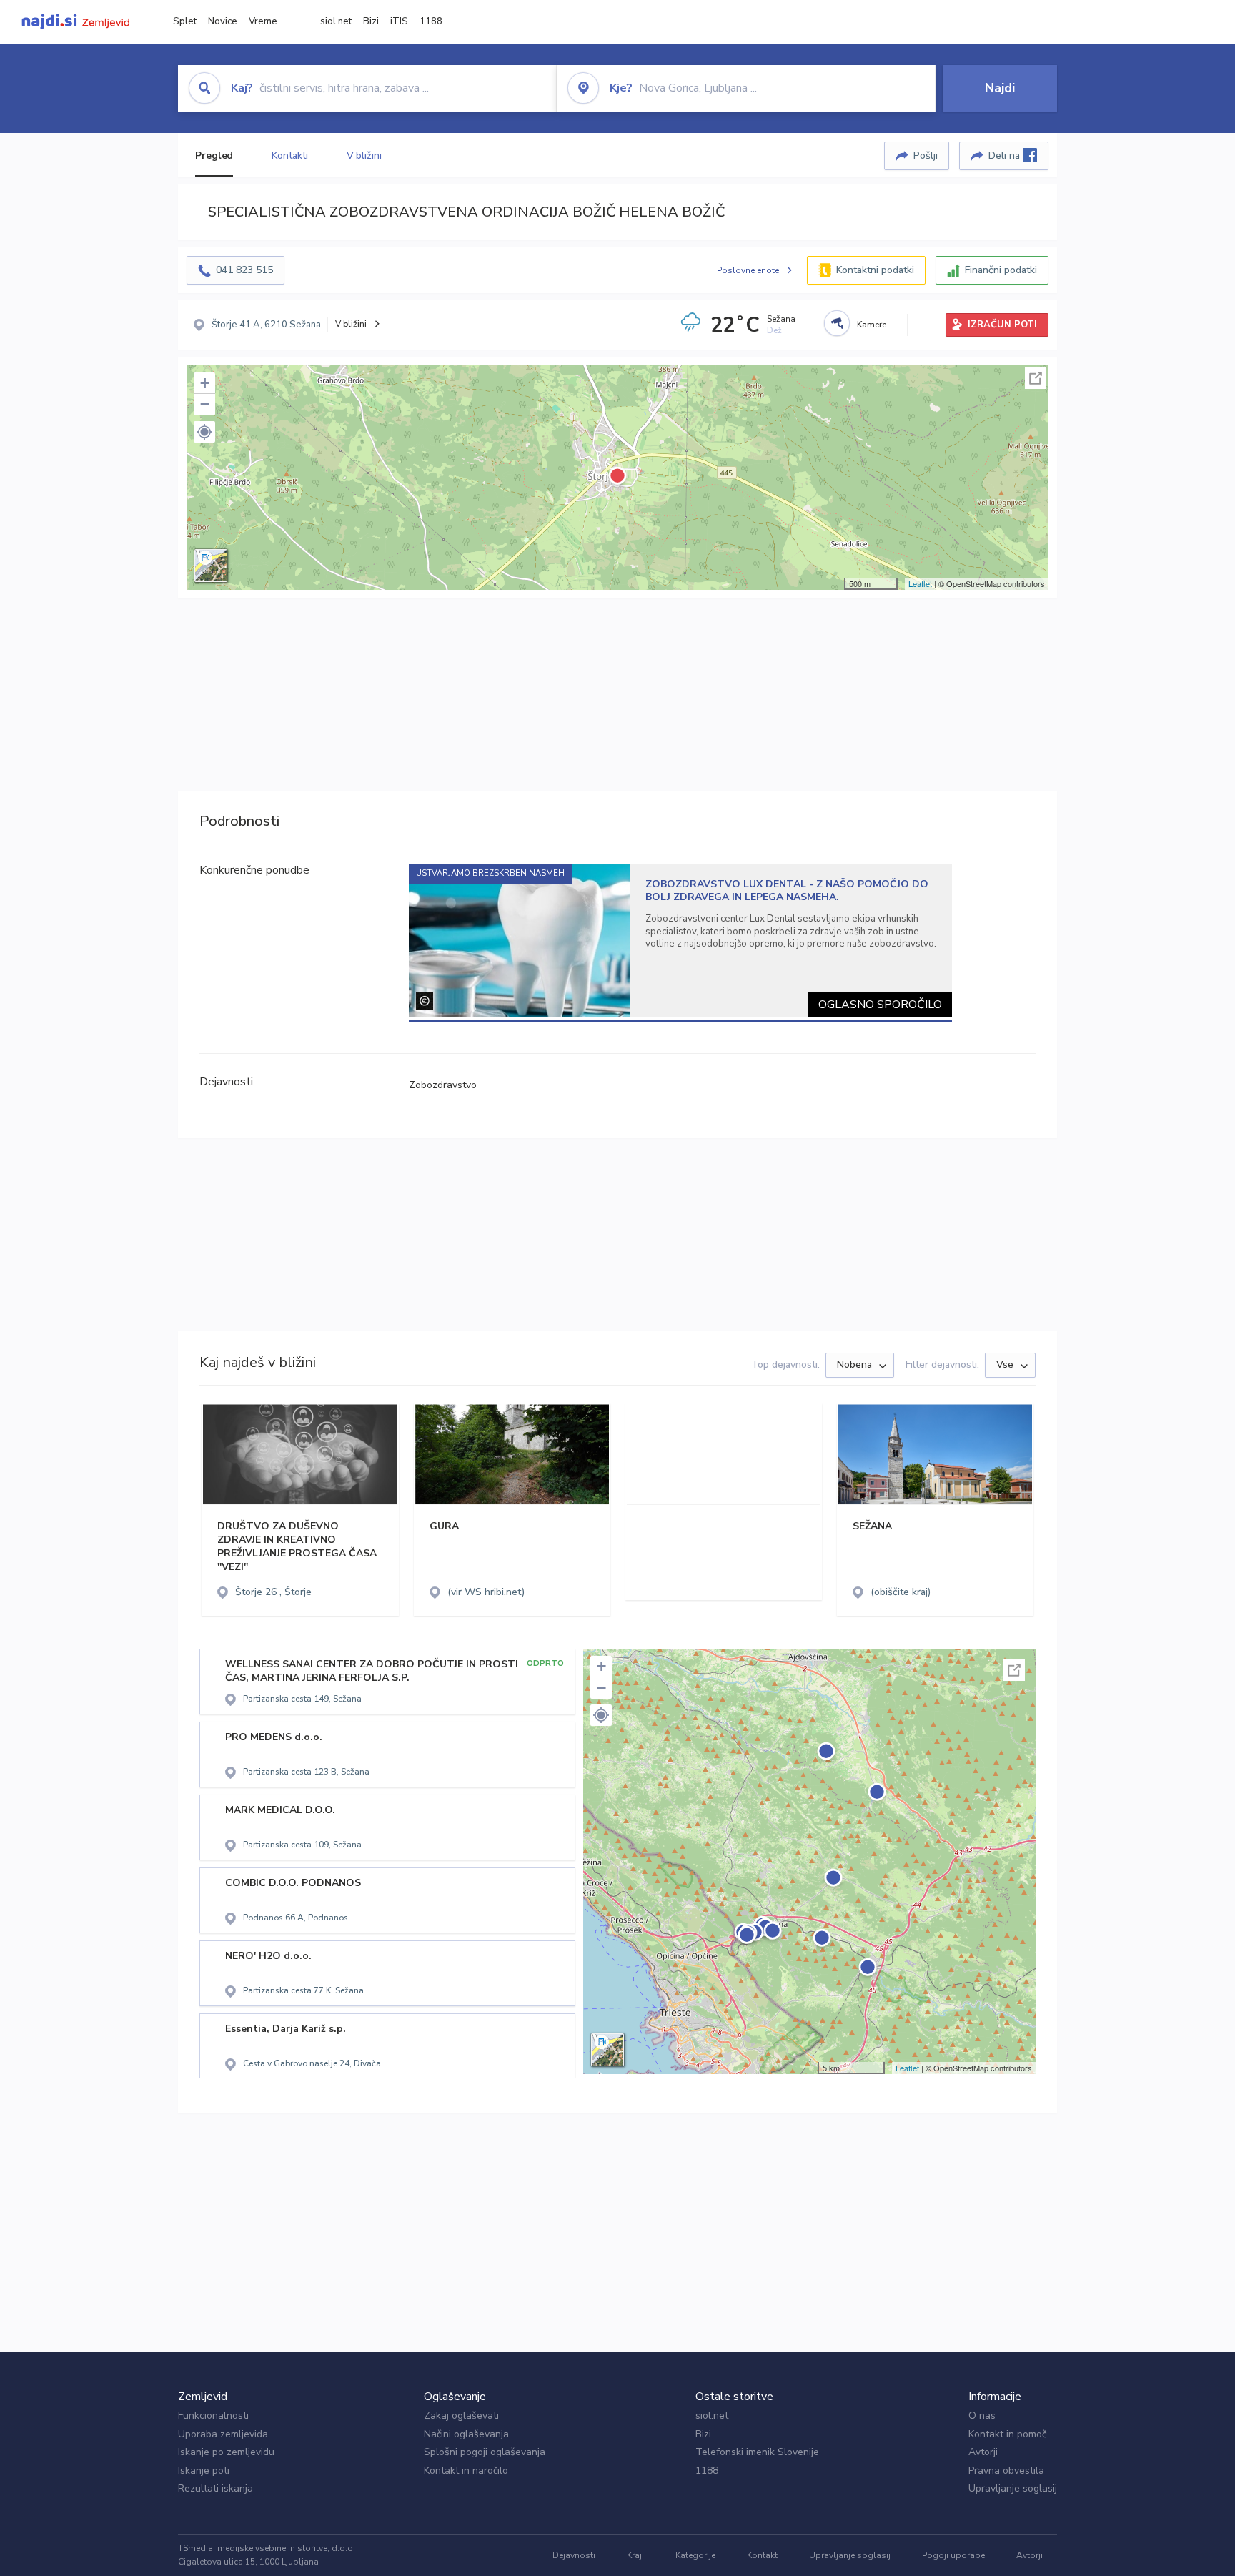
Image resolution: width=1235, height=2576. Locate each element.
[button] (204, 432)
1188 (431, 21)
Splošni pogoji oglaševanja (485, 2452)
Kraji (635, 2555)
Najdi (1000, 88)
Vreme (263, 21)
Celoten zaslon (1036, 378)
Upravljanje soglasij (1013, 2488)
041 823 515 (244, 270)
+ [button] (205, 383)
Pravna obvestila (1006, 2471)
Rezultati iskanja (215, 2488)
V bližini (364, 156)
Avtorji (983, 2452)
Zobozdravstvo (443, 1085)
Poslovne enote (748, 270)
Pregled (214, 156)
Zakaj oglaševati (461, 2415)
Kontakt (762, 2555)
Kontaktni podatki (875, 270)
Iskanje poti (204, 2471)
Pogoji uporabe (953, 2555)
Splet (185, 21)
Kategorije (695, 2555)
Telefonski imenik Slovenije (757, 2452)
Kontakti (289, 156)
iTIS (399, 21)
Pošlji (926, 156)
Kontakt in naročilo (466, 2471)
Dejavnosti (574, 2555)
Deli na (1006, 156)
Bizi (371, 21)
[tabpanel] (681, 941)
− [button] (205, 404)
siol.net (336, 21)
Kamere (872, 325)
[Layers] (211, 566)
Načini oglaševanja (466, 2434)
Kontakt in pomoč (1007, 2434)
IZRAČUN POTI (1002, 325)
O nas (982, 2415)
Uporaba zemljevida (223, 2434)
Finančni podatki (1001, 270)
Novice (223, 21)
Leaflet (920, 583)
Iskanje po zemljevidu (226, 2452)
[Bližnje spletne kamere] (837, 323)
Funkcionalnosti (213, 2415)
